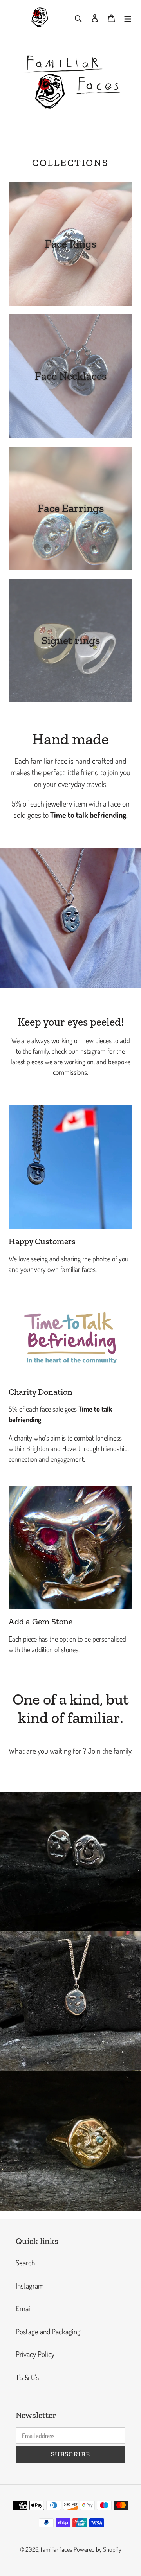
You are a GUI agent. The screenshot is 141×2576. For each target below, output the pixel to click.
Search (25, 2263)
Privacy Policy (35, 2354)
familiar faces (56, 2549)
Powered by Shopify (98, 2549)
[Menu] (128, 17)
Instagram (30, 2286)
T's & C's (27, 2377)
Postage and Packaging (48, 2331)
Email (24, 2308)
